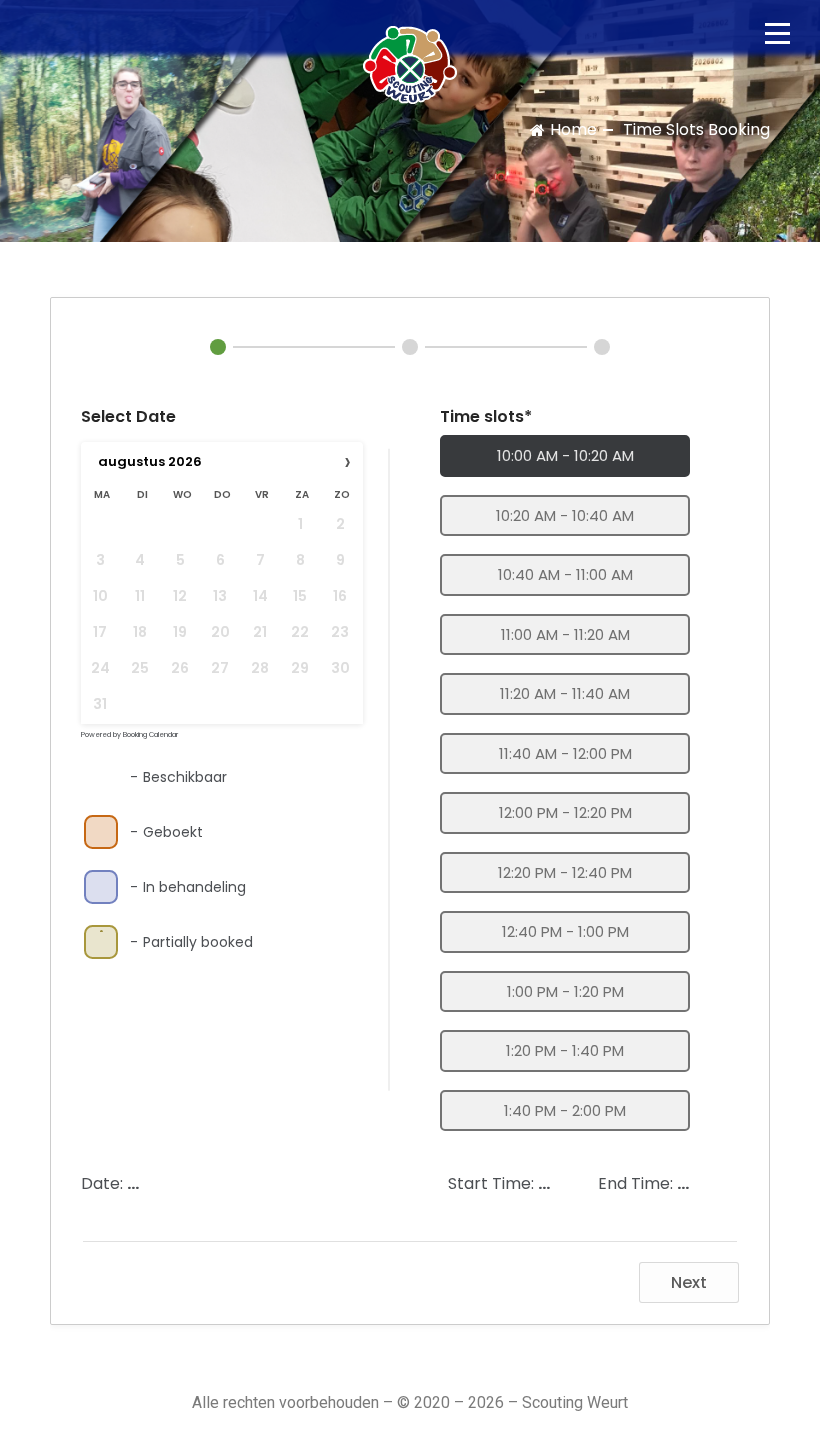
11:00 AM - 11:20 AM (565, 634)
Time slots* (486, 416)
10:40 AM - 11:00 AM (565, 574)
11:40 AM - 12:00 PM (565, 753)
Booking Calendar (150, 734)
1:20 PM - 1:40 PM (565, 1050)
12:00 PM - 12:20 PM (565, 812)
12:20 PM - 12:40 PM (565, 872)
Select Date (128, 416)
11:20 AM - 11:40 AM (565, 693)
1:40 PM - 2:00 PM (565, 1110)
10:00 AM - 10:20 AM (565, 455)
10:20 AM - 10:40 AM (565, 515)
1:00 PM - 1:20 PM (565, 991)
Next (689, 1282)
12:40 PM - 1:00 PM (565, 931)
